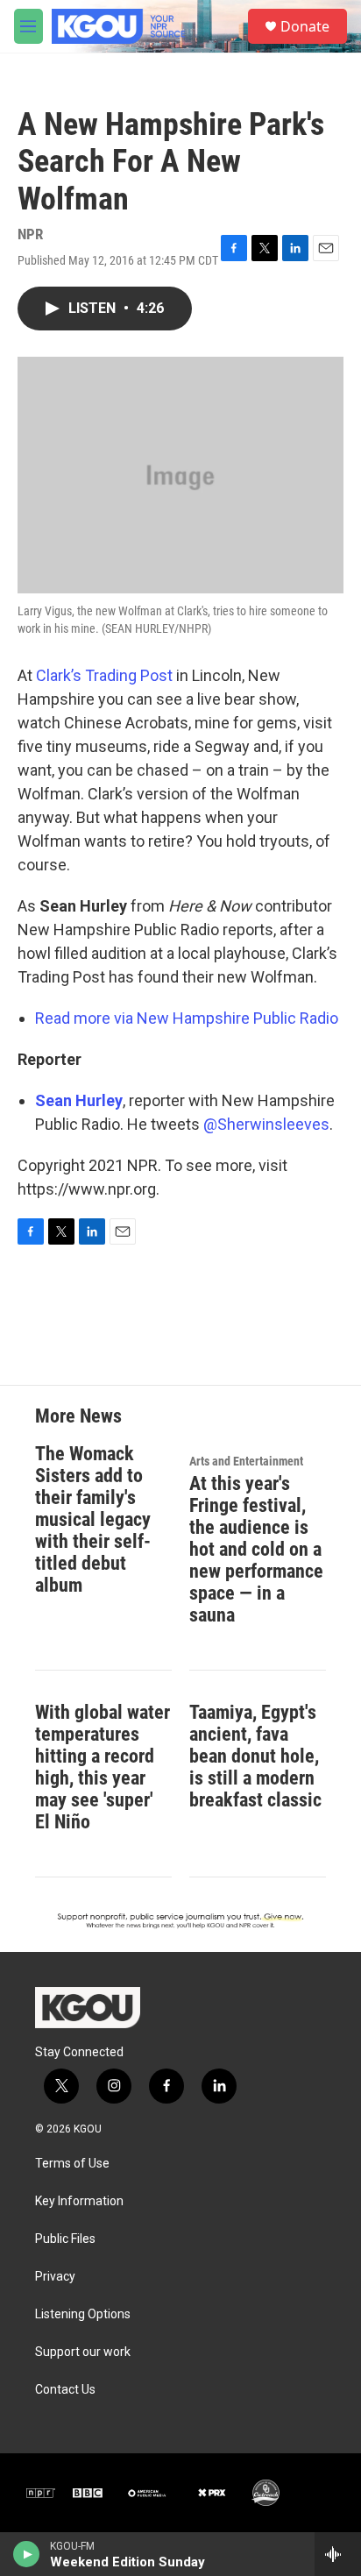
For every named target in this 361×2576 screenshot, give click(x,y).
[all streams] (338, 2554)
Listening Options (83, 2314)
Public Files (65, 2239)
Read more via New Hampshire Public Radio (187, 1018)
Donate (305, 26)
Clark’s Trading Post (103, 675)
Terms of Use (72, 2164)
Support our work (83, 2352)
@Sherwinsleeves (266, 1124)
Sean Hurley (79, 1100)
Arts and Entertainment (246, 1461)
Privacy (55, 2277)
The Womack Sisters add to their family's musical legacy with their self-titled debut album (93, 1519)
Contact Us (65, 2390)
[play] (27, 2554)
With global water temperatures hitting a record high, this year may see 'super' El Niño (103, 1767)
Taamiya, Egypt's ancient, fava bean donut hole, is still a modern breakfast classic (255, 1756)
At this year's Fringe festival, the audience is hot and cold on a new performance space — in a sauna (256, 1549)
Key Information (79, 2201)
